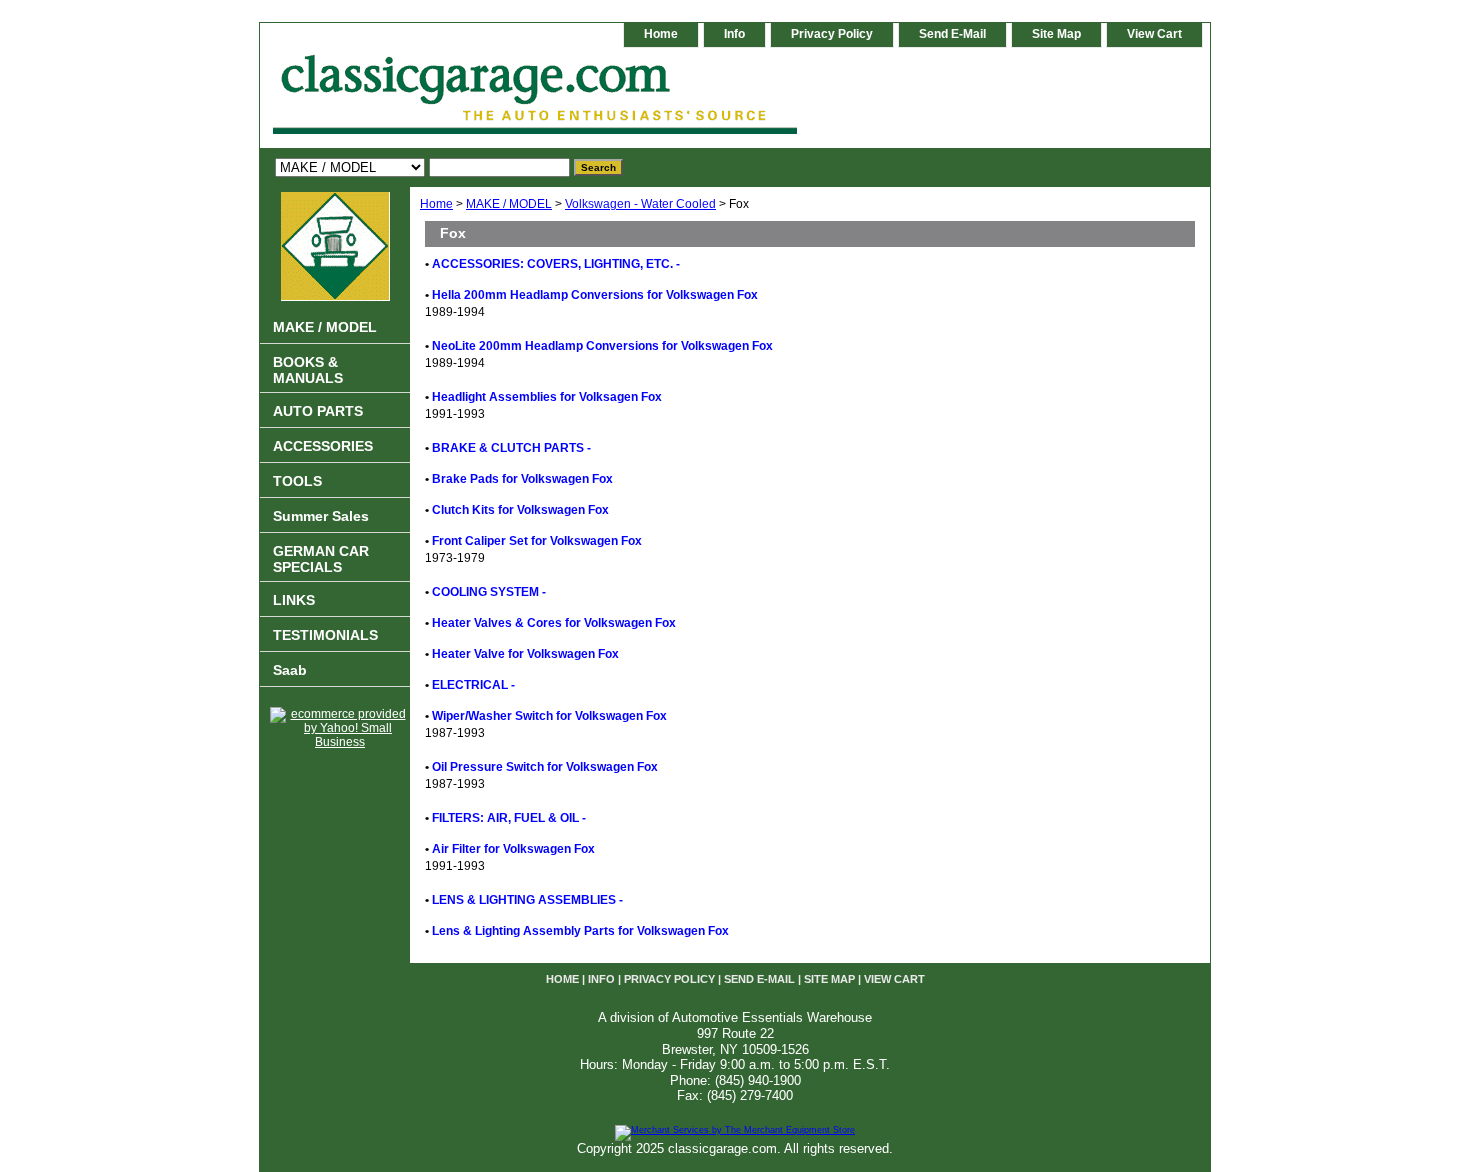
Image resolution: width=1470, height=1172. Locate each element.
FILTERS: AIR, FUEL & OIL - (509, 818)
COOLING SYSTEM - (489, 592)
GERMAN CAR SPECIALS (321, 559)
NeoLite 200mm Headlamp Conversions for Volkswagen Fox (602, 346)
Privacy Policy (832, 34)
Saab (290, 670)
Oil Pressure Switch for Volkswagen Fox (545, 767)
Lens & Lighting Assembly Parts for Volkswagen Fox (580, 931)
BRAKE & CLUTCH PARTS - (511, 448)
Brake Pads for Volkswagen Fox (522, 479)
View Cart (1154, 34)
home (661, 34)
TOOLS (297, 481)
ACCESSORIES (323, 446)
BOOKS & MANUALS (308, 370)
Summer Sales (321, 516)
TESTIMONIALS (325, 635)
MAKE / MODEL (509, 204)
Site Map (1056, 34)
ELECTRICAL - (473, 685)
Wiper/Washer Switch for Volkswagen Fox (549, 716)
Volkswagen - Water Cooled (640, 204)
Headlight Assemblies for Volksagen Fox (547, 397)
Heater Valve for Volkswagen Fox (525, 654)
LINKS (294, 600)
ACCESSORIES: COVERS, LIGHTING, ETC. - (556, 264)
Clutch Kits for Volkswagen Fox (520, 510)
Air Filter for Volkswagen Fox (513, 849)
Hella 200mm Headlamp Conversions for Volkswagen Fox (595, 295)
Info (734, 34)
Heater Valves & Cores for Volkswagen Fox (554, 623)
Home (436, 204)
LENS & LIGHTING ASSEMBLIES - (527, 900)
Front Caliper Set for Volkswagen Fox (537, 541)
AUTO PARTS (318, 411)
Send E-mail (952, 34)
